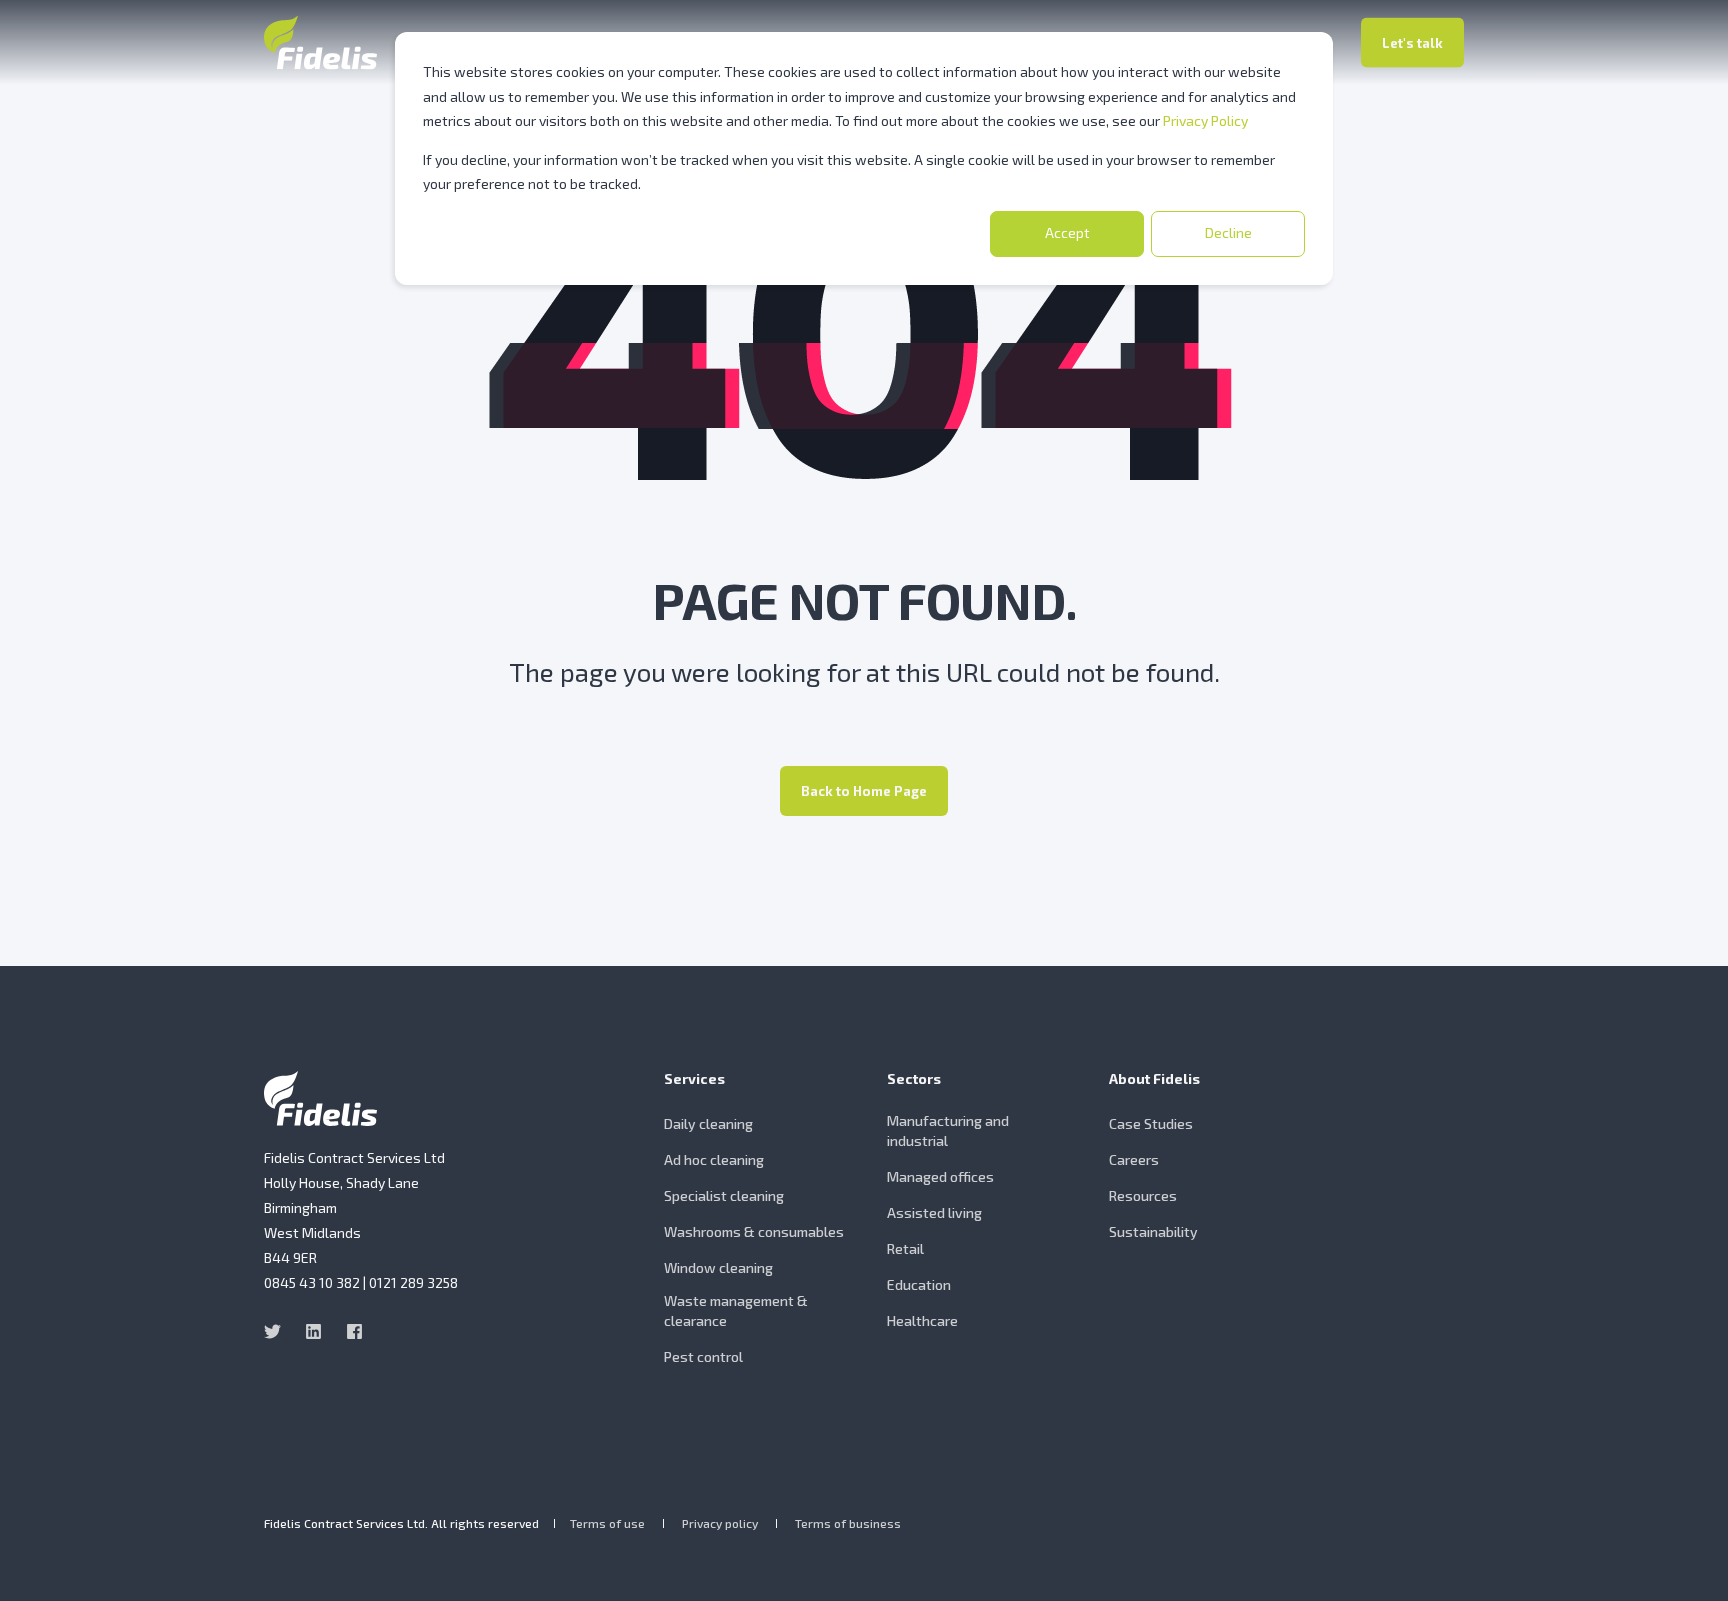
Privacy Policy (1205, 120)
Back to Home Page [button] (864, 791)
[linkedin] (313, 1331)
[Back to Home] (320, 42)
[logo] (320, 1098)
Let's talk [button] (1412, 42)
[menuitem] (762, 1089)
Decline (1228, 232)
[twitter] (278, 1331)
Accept (1067, 232)
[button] (1688, 1561)
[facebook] (348, 1331)
